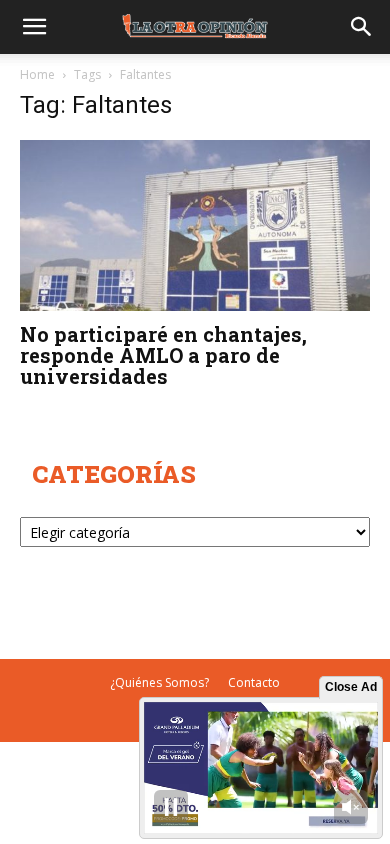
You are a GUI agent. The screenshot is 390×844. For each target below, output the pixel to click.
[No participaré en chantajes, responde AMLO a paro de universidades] (195, 225)
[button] (34, 27)
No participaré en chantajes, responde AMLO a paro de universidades (163, 355)
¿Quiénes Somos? (159, 682)
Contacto (254, 682)
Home (37, 74)
